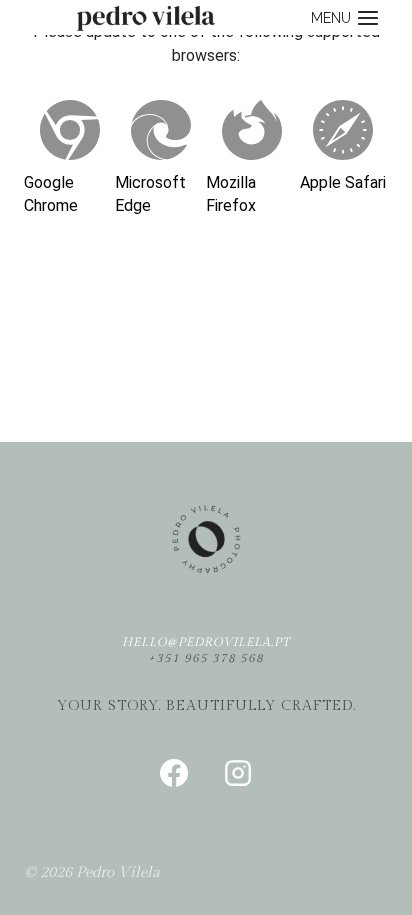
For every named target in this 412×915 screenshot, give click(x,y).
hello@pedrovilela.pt (206, 642)
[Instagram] (238, 773)
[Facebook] (174, 773)
